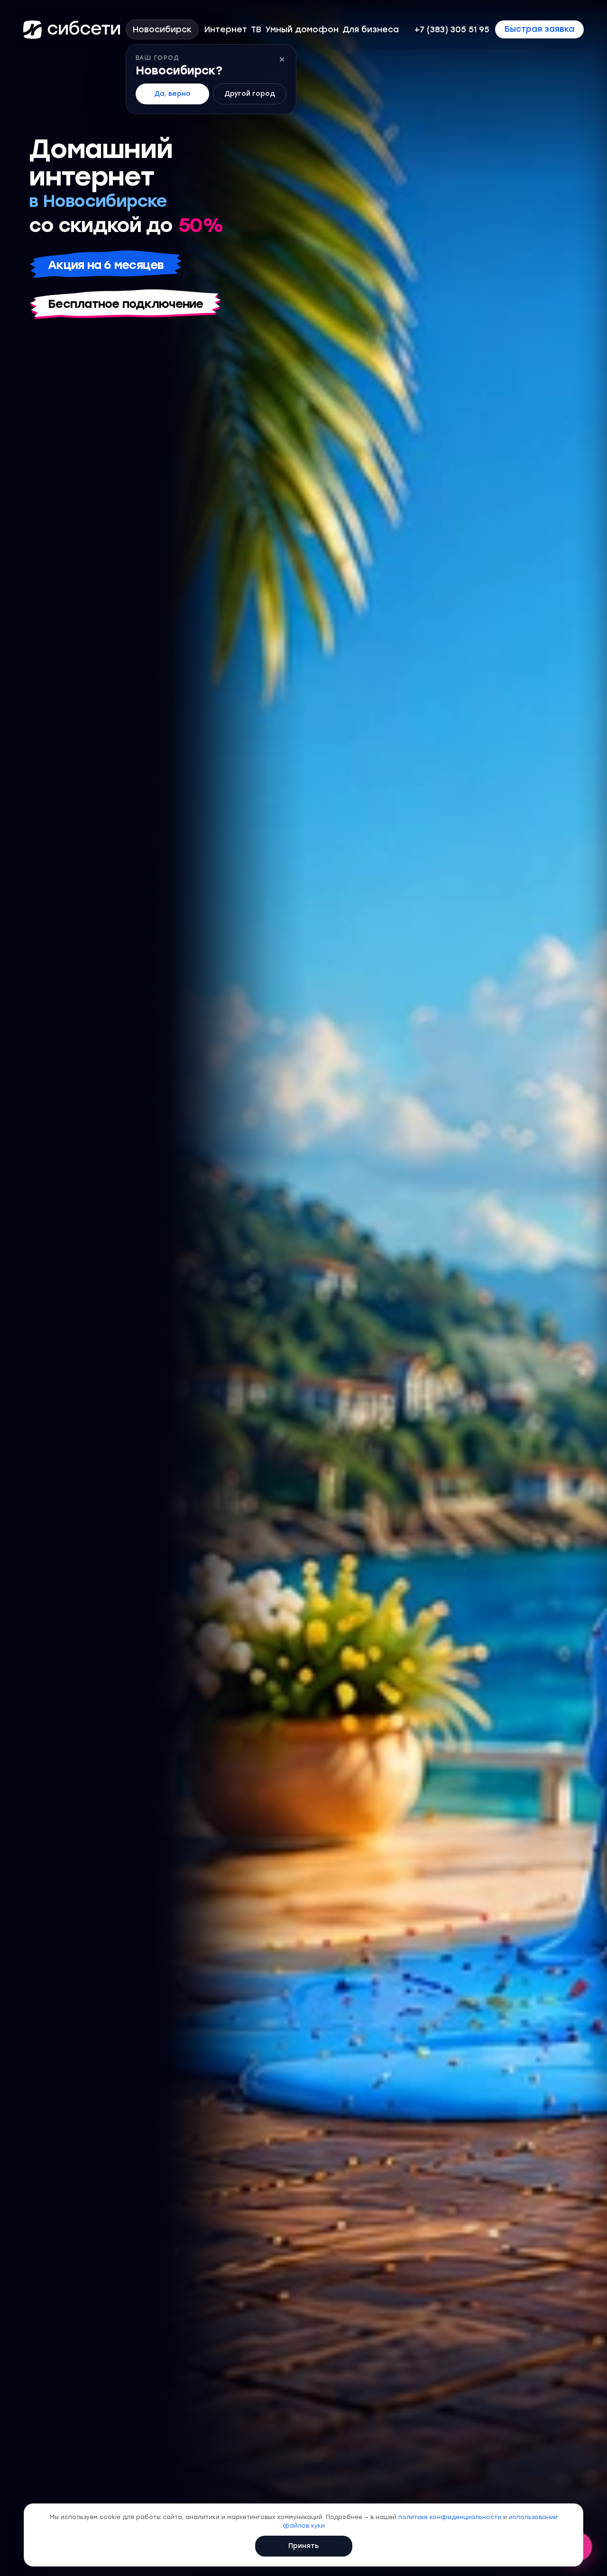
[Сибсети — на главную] (72, 29)
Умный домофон (302, 30)
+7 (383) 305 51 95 (452, 30)
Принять (303, 2546)
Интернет (226, 30)
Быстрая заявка (539, 29)
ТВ (256, 30)
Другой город (250, 94)
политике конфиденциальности (450, 2517)
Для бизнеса (371, 30)
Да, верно (172, 94)
